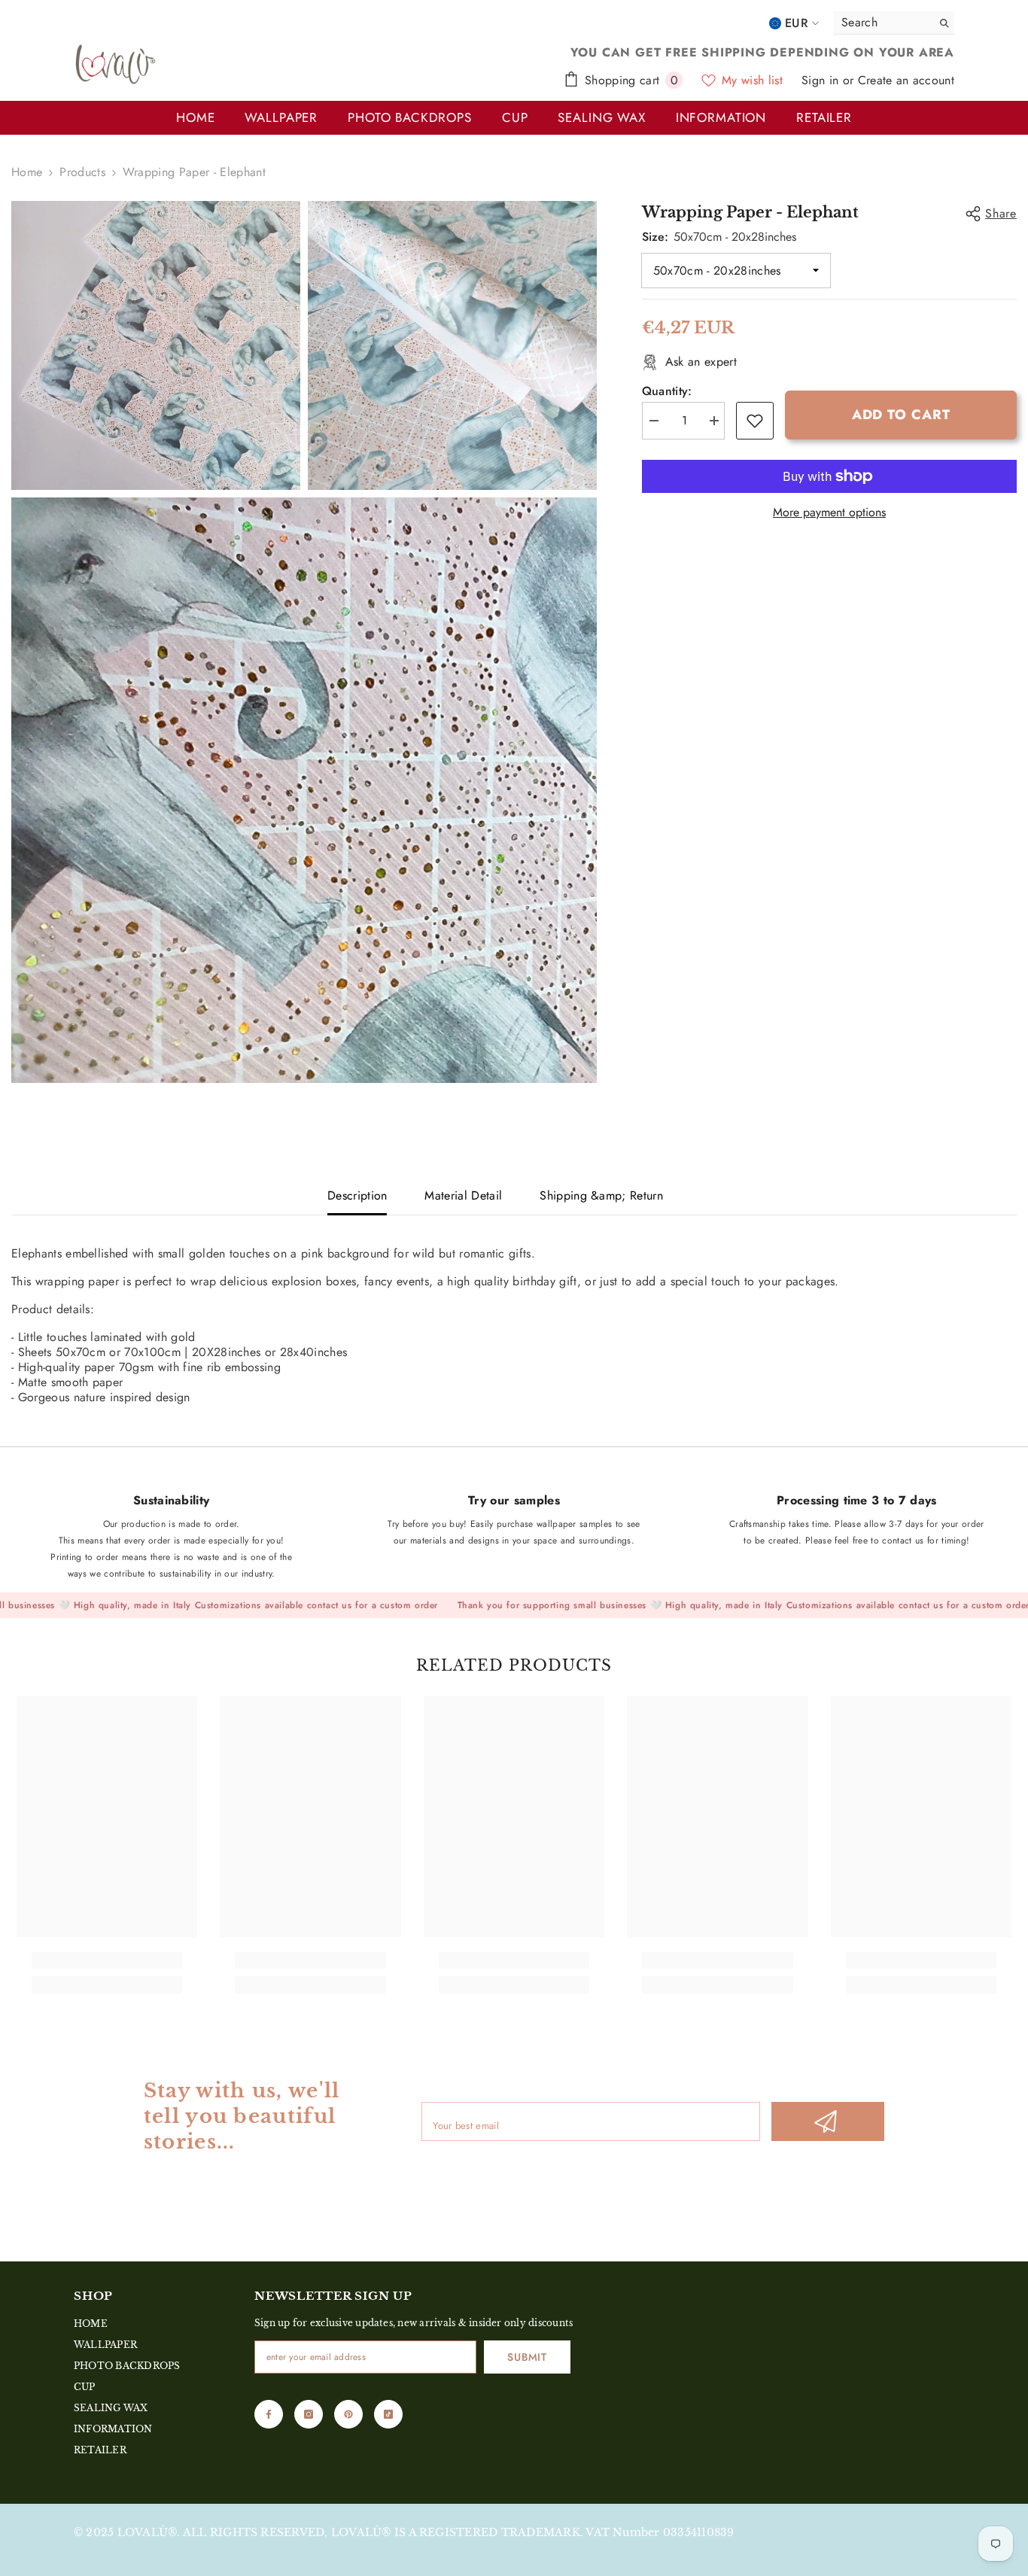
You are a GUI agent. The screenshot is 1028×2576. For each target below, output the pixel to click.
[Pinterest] (348, 2414)
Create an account (906, 80)
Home (27, 172)
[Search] (894, 23)
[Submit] (828, 2121)
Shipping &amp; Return (601, 1195)
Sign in (822, 80)
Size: (719, 237)
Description (357, 1195)
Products (82, 172)
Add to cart (900, 415)
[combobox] (879, 23)
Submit (527, 2357)
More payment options (829, 512)
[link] (755, 421)
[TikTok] (388, 2414)
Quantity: (667, 391)
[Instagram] (309, 2414)
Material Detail (463, 1195)
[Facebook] (269, 2414)
